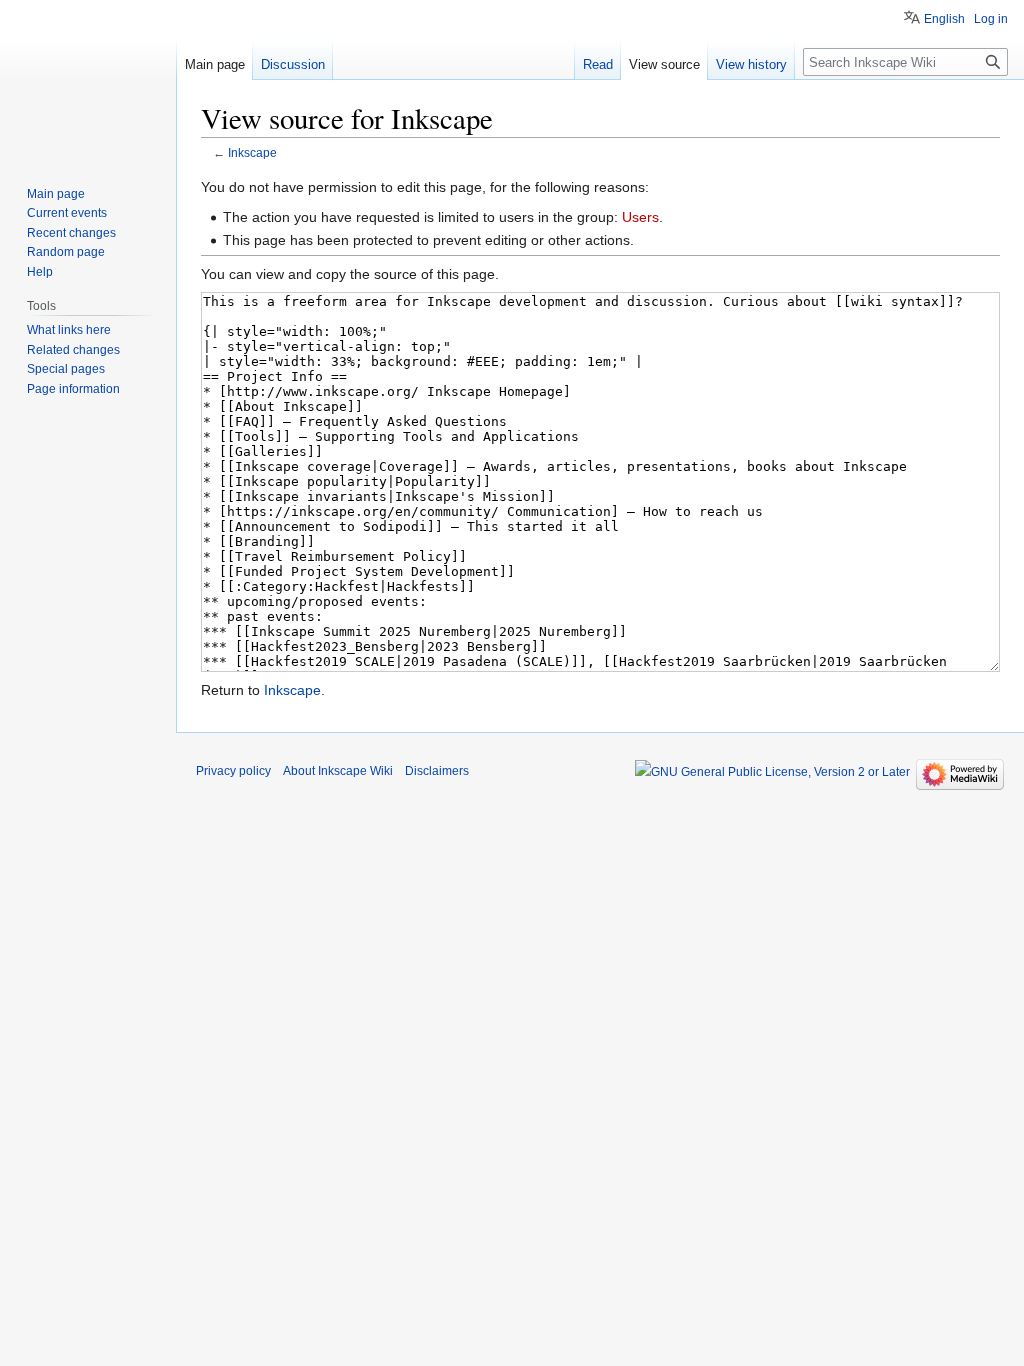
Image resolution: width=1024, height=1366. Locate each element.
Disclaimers (437, 771)
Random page (66, 252)
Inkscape (252, 152)
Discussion (293, 64)
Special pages (66, 369)
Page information (73, 389)
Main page (215, 64)
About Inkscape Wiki (338, 771)
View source (664, 64)
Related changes (73, 350)
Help (40, 272)
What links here (69, 330)
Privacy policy (233, 771)
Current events (67, 213)
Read (598, 64)
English (944, 19)
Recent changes (71, 233)
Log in (991, 19)
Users (640, 217)
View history (751, 64)
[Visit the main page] (88, 80)
